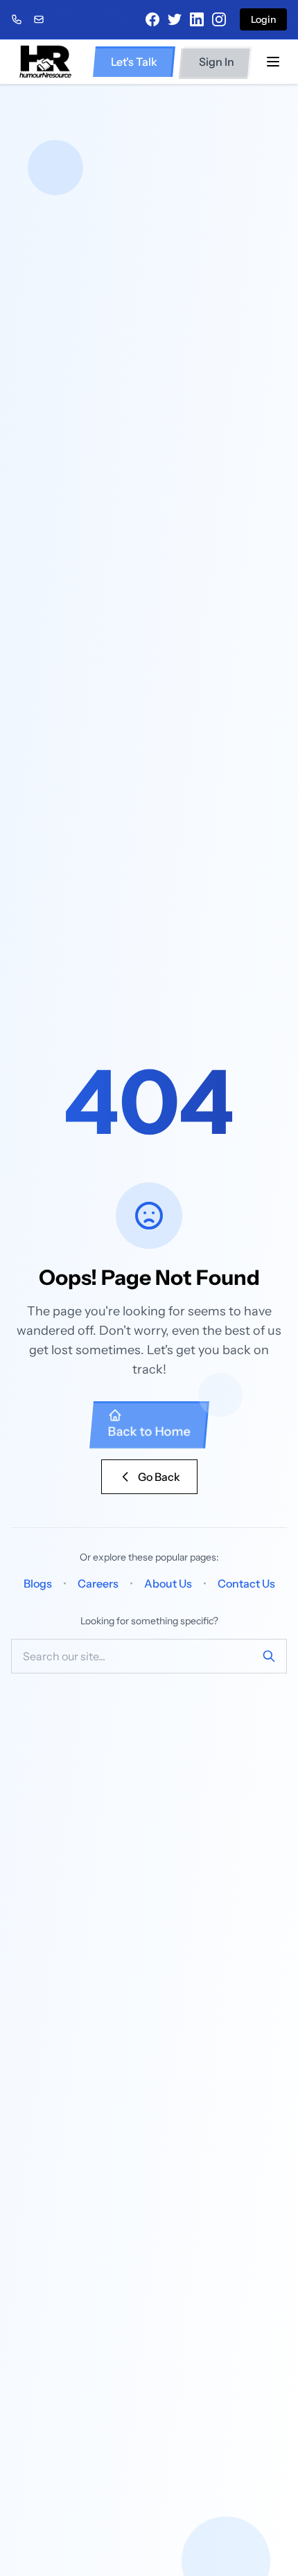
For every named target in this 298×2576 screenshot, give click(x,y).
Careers (98, 1583)
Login (263, 19)
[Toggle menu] (273, 62)
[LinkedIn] (197, 19)
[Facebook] (152, 19)
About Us (168, 1583)
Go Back (159, 1477)
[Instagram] (219, 19)
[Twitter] (175, 19)
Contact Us (246, 1583)
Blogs (38, 1583)
